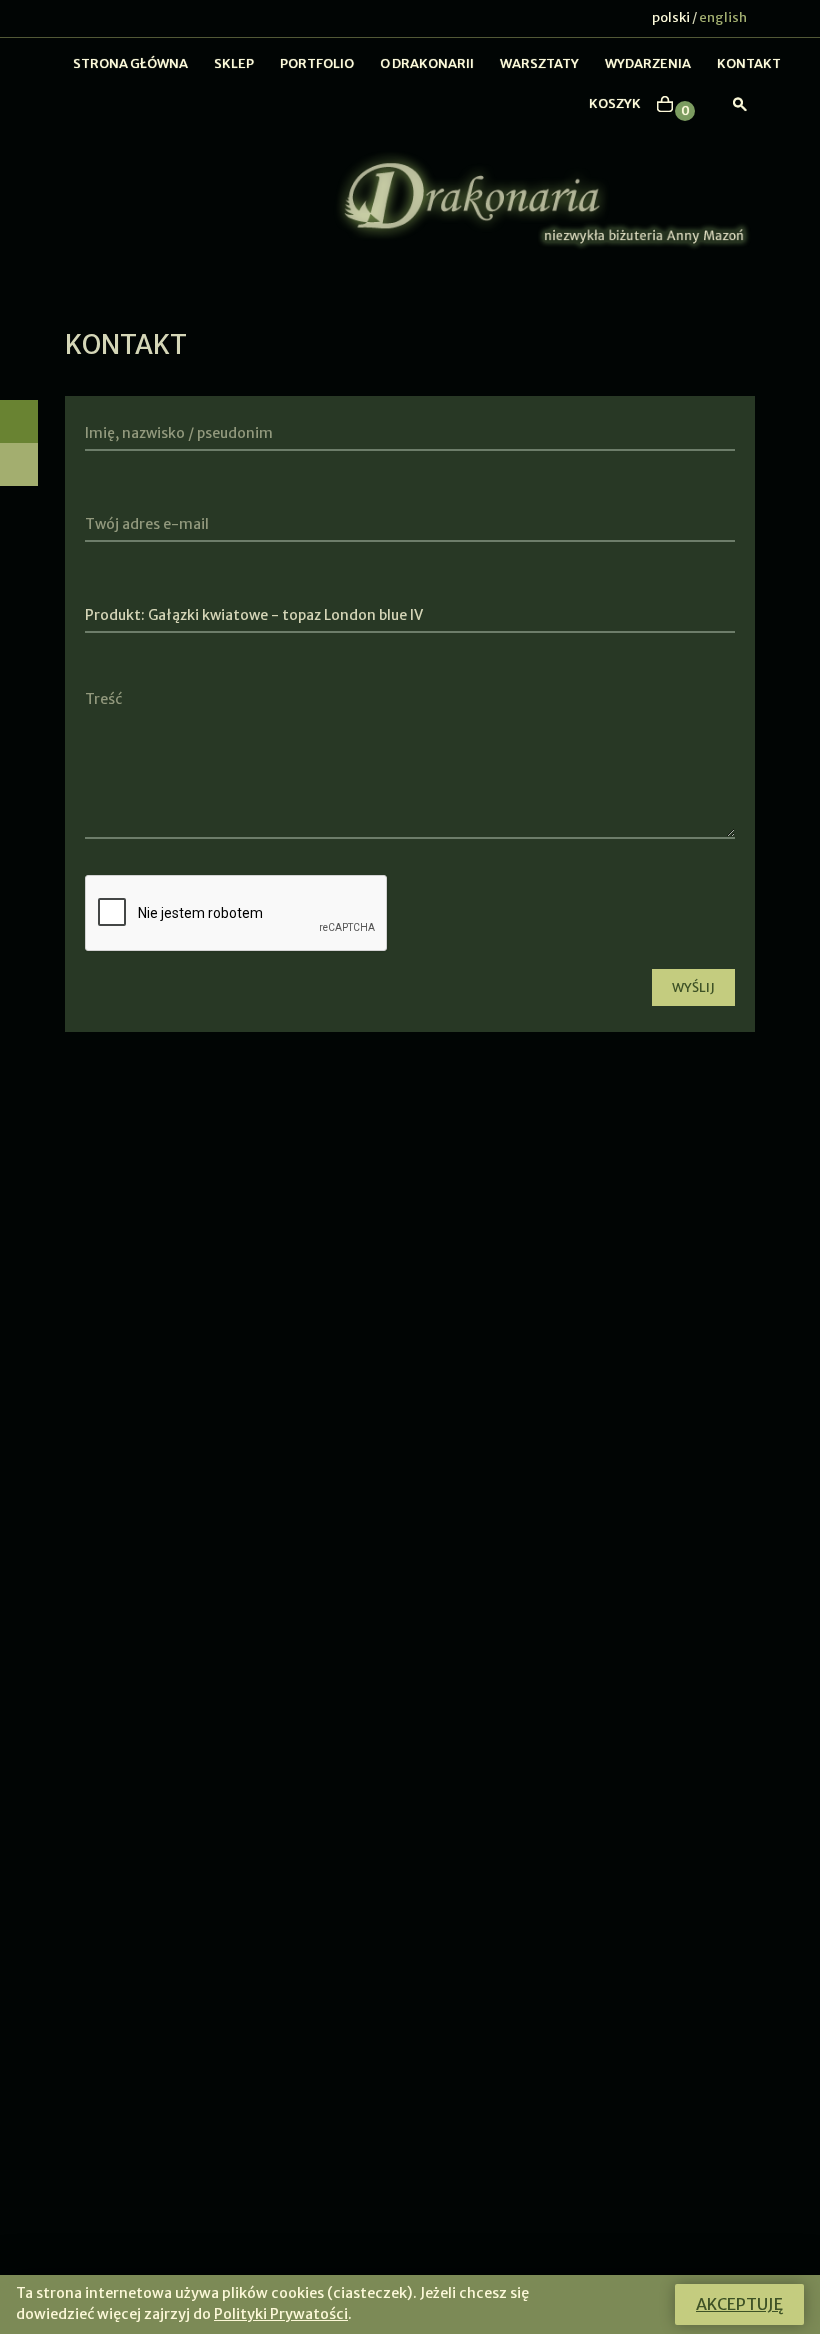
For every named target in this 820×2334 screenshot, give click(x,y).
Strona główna (130, 63)
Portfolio (317, 63)
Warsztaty (539, 63)
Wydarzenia (648, 63)
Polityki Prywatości (281, 2314)
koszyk (615, 103)
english (723, 17)
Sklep (234, 63)
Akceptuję (739, 2304)
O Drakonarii (427, 63)
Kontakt (749, 63)
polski (671, 17)
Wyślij (693, 987)
